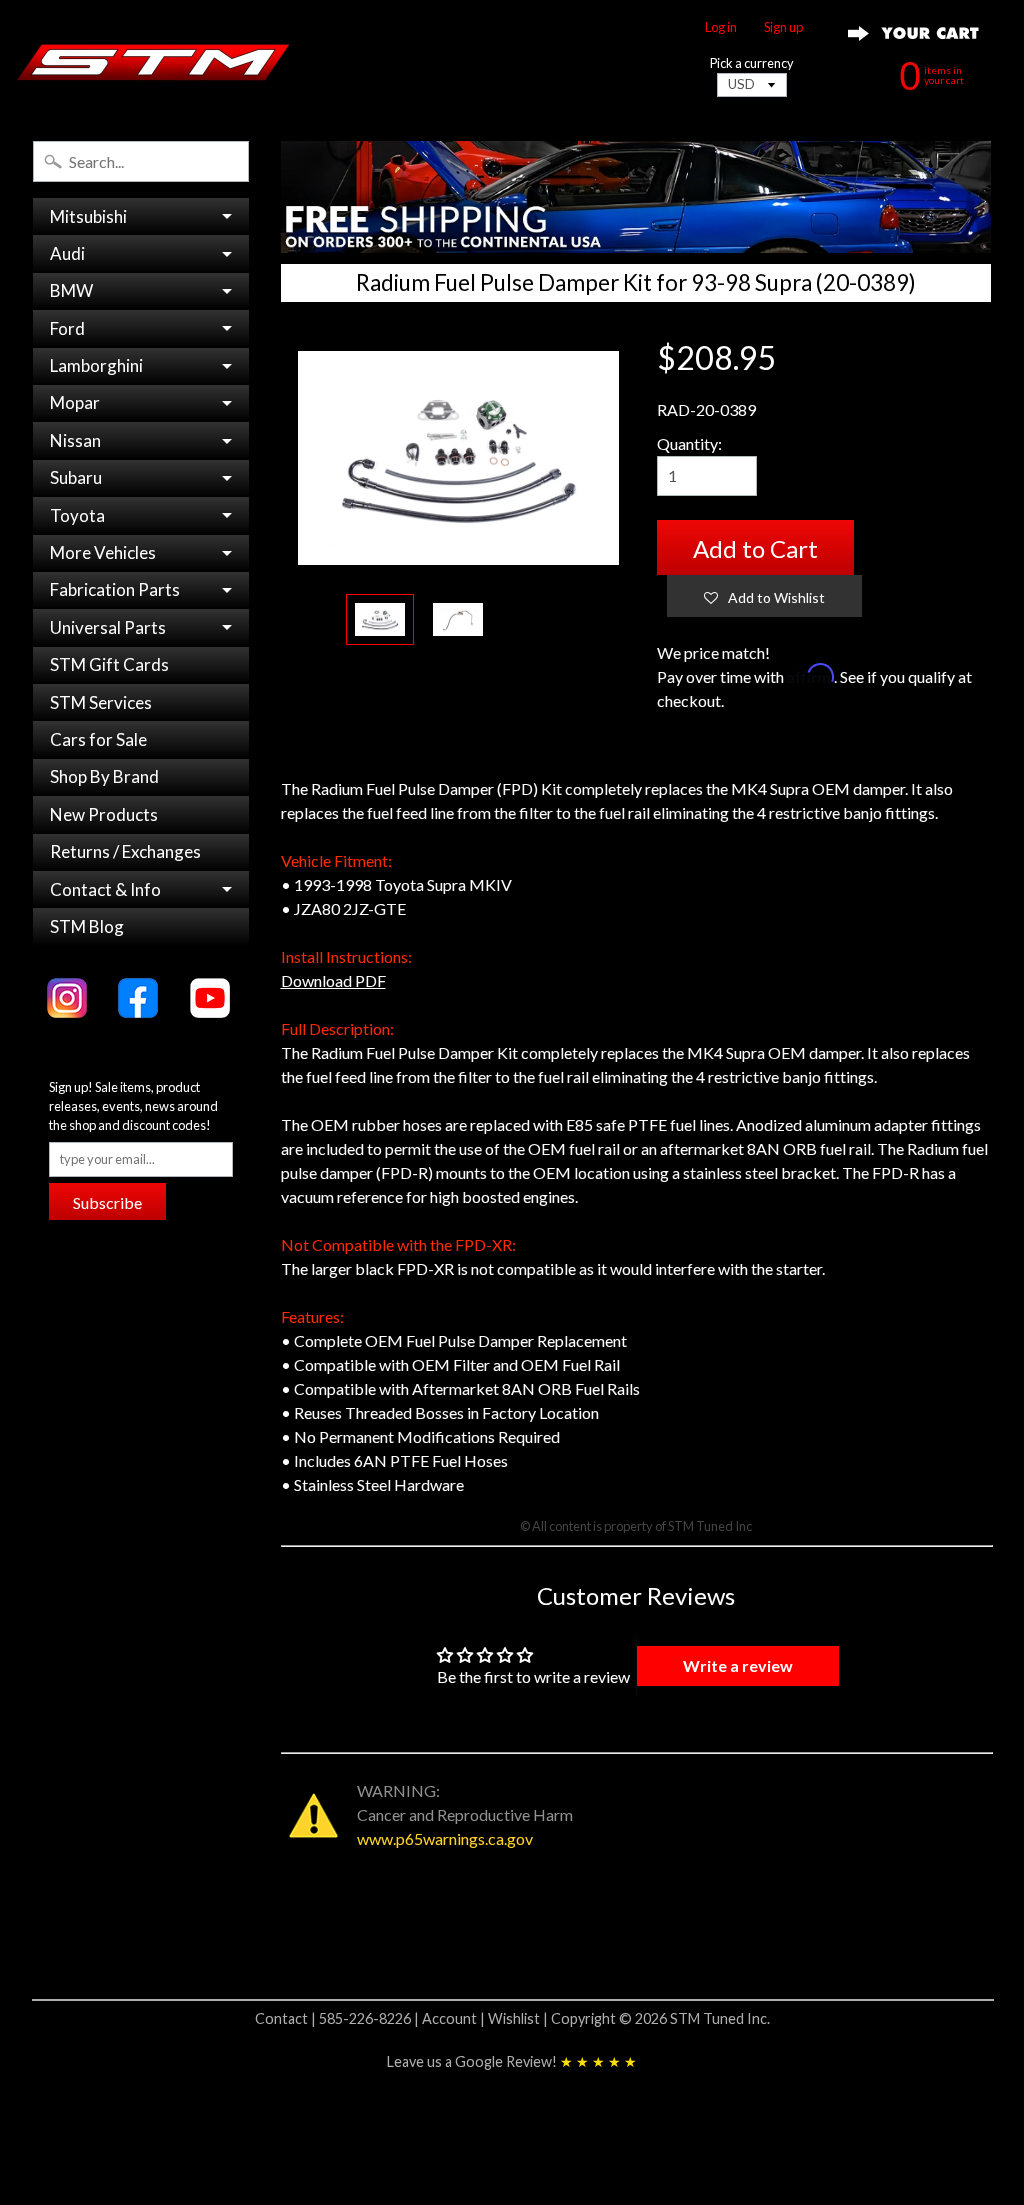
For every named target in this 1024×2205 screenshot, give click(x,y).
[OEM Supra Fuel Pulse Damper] (458, 619)
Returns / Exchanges (125, 851)
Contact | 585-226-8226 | (338, 2018)
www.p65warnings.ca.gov (445, 1838)
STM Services (101, 702)
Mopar (75, 402)
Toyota (77, 515)
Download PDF (333, 980)
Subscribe (107, 1202)
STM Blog (87, 926)
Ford (67, 328)
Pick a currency (752, 63)
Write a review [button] (738, 1665)
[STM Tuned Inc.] (153, 62)
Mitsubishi (88, 216)
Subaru (76, 477)
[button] (764, 596)
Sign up (783, 27)
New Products (104, 814)
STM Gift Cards (109, 664)
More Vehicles (103, 552)
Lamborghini (96, 365)
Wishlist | (519, 2018)
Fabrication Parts (115, 589)
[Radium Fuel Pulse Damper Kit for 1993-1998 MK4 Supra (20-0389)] (380, 619)
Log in (721, 27)
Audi (67, 253)
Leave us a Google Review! (512, 2061)
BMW (71, 290)
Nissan (75, 440)
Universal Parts (108, 627)
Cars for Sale (98, 739)
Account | (455, 2018)
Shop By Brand (104, 776)
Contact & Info (105, 889)
